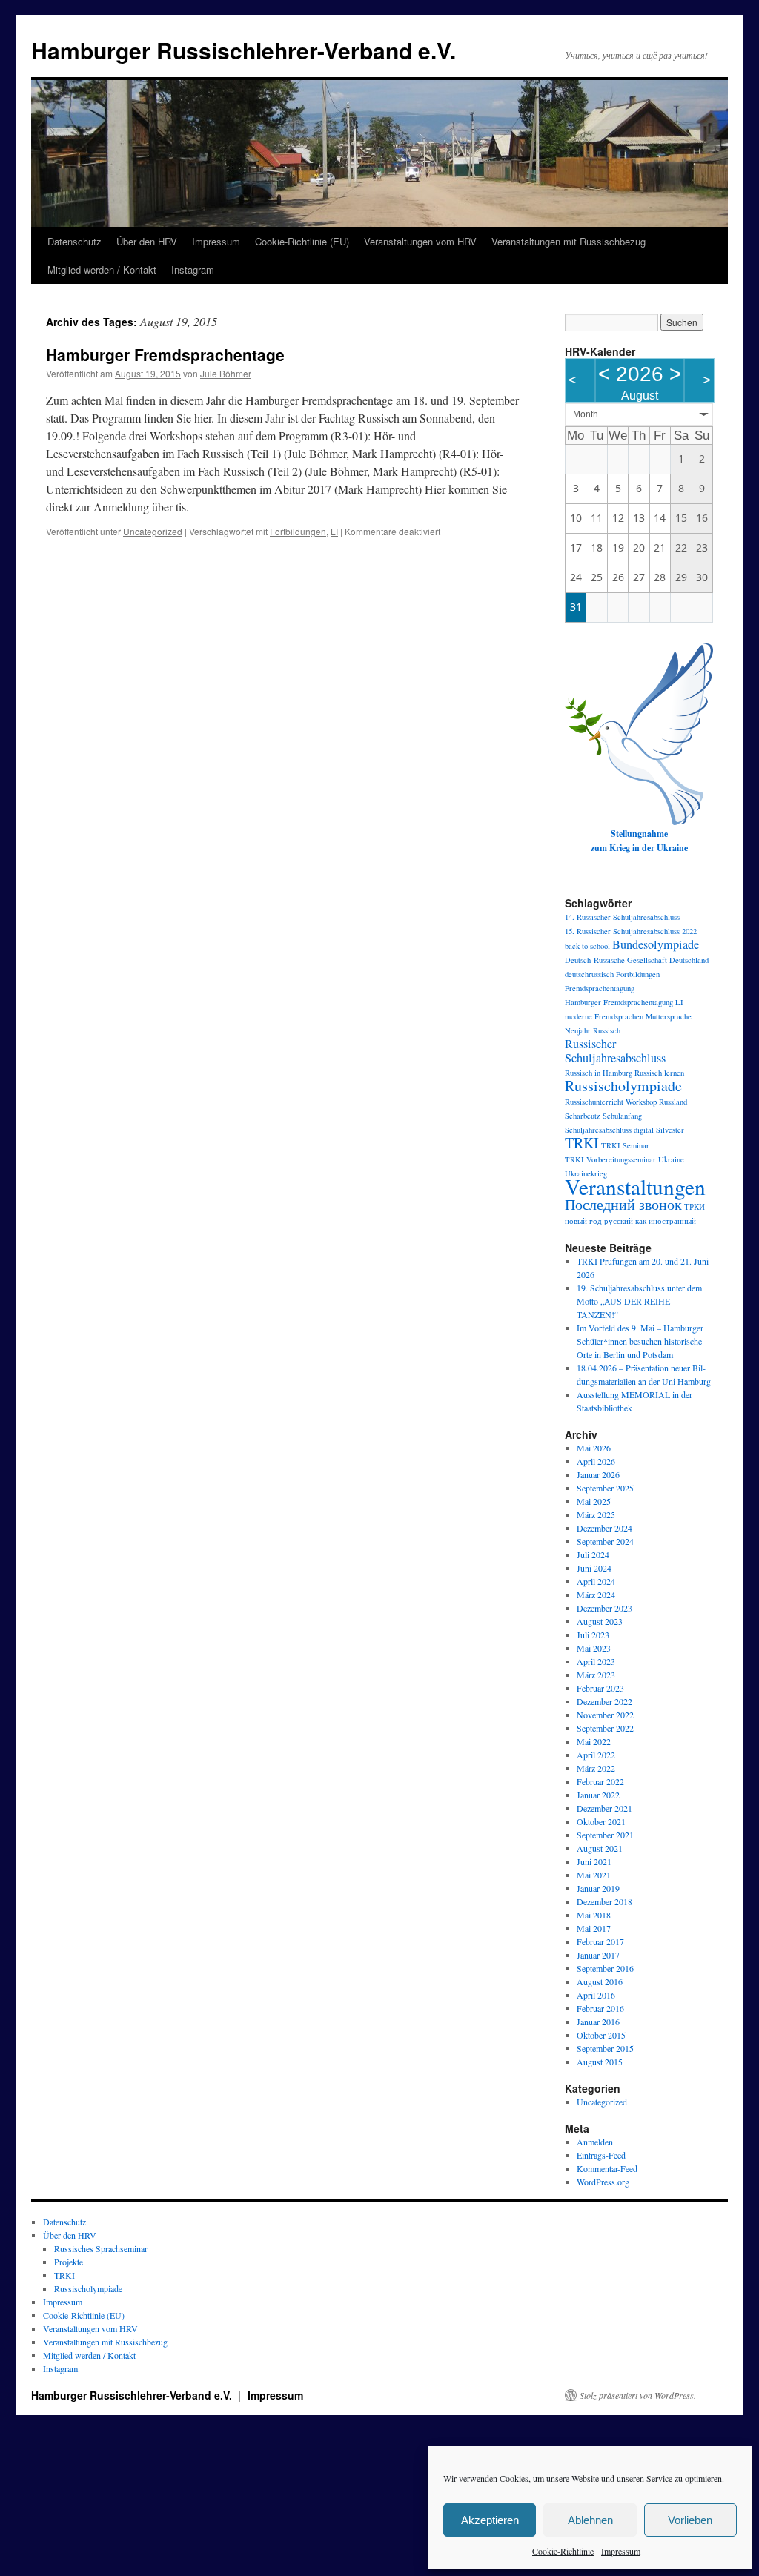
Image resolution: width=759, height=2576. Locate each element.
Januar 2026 (598, 1474)
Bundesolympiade (656, 944)
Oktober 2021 (601, 1821)
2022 (689, 931)
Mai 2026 (594, 1448)
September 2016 (605, 1968)
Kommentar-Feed (607, 2168)
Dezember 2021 (604, 1808)
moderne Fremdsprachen (604, 1016)
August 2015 (600, 2062)
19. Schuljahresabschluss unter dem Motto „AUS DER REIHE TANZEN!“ (639, 1301)
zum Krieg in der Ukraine (639, 848)
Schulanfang (622, 1116)
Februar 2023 (600, 1688)
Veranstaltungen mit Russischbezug (569, 241)
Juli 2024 (593, 1554)
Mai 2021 (594, 1875)
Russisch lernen (659, 1073)
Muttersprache (669, 1016)
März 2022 (596, 1768)
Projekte (69, 2262)
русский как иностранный (650, 1221)
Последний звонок (623, 1204)
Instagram (193, 269)
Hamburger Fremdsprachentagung (619, 1002)
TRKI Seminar (625, 1145)
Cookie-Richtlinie (563, 2551)
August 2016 (600, 1981)
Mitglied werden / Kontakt (102, 269)
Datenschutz (74, 241)
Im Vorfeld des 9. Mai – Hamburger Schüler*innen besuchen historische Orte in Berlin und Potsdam (640, 1341)
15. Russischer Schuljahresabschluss (622, 931)
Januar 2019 (598, 1888)
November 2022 (605, 1715)
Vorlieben (690, 2520)
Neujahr (578, 1030)
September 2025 (605, 1488)
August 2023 (600, 1621)
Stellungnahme (639, 834)
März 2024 (596, 1595)
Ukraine (671, 1159)
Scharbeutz (583, 1116)
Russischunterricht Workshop (611, 1102)
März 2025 (596, 1514)
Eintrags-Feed (601, 2155)
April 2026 (596, 1461)
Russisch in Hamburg (599, 1073)
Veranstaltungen (635, 1186)
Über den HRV (147, 241)
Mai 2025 (594, 1501)
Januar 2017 (598, 1955)
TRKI (582, 1143)
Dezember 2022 (604, 1701)
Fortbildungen (298, 531)
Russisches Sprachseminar (101, 2248)
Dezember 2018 (604, 1901)
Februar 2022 (600, 1781)
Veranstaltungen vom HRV (420, 241)
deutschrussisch (589, 974)
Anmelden (595, 2142)
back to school (587, 946)
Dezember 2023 (604, 1608)
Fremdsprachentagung (600, 988)
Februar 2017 (600, 1941)
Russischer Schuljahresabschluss (615, 1051)
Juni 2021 (594, 1861)
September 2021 (605, 1835)
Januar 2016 (598, 2022)
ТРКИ (695, 1207)
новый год (583, 1221)
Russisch (607, 1030)
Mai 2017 (594, 1928)
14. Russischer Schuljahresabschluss (622, 917)
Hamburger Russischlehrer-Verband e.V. (243, 50)
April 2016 (596, 1995)
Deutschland (689, 960)
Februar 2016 (600, 2008)
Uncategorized (153, 531)
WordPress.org (603, 2182)
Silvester (670, 1130)
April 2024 (596, 1581)
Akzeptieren (490, 2520)
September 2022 (605, 1728)
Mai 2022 (594, 1741)
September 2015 (605, 2048)
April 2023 (596, 1661)
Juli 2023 (593, 1635)
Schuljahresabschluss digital (609, 1130)
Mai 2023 (594, 1648)
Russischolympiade (623, 1086)
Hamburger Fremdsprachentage (165, 354)
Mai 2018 (594, 1915)
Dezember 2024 (604, 1528)
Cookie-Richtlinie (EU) (302, 241)
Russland (673, 1102)
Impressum (621, 2551)
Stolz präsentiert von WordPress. (638, 2395)
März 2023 (596, 1675)
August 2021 (600, 1848)
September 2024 (605, 1541)
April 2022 (596, 1755)
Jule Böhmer (226, 373)
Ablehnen (590, 2520)
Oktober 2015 (601, 2035)
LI (334, 531)
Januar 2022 (598, 1795)
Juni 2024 (594, 1568)
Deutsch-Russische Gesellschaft (616, 960)
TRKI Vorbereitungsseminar (610, 1159)
